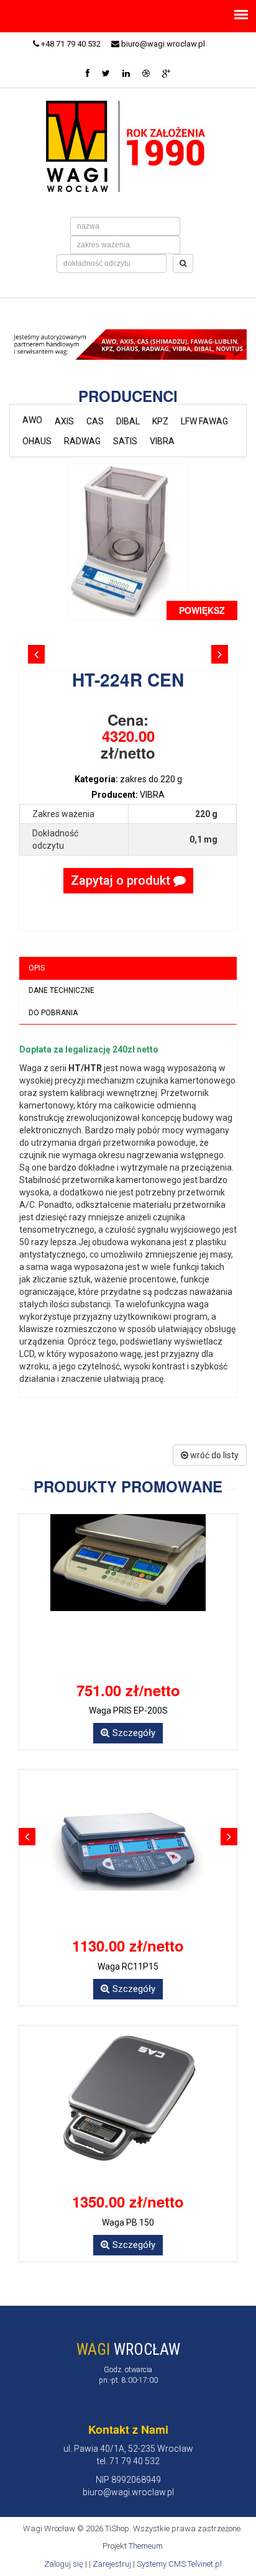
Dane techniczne (62, 990)
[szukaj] (183, 263)
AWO (32, 420)
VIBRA (162, 441)
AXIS (64, 421)
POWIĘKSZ (202, 610)
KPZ (160, 421)
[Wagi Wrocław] (128, 145)
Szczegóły (134, 1733)
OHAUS (37, 441)
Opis (37, 968)
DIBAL (128, 421)
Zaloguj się (64, 2564)
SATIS (125, 441)
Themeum (146, 2546)
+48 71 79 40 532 (70, 44)
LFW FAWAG (204, 421)
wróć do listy (213, 1455)
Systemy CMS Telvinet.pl (179, 2564)
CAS (95, 421)
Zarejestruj (112, 2564)
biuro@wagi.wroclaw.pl (162, 44)
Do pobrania (53, 1013)
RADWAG (82, 441)
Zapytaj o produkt (122, 880)
